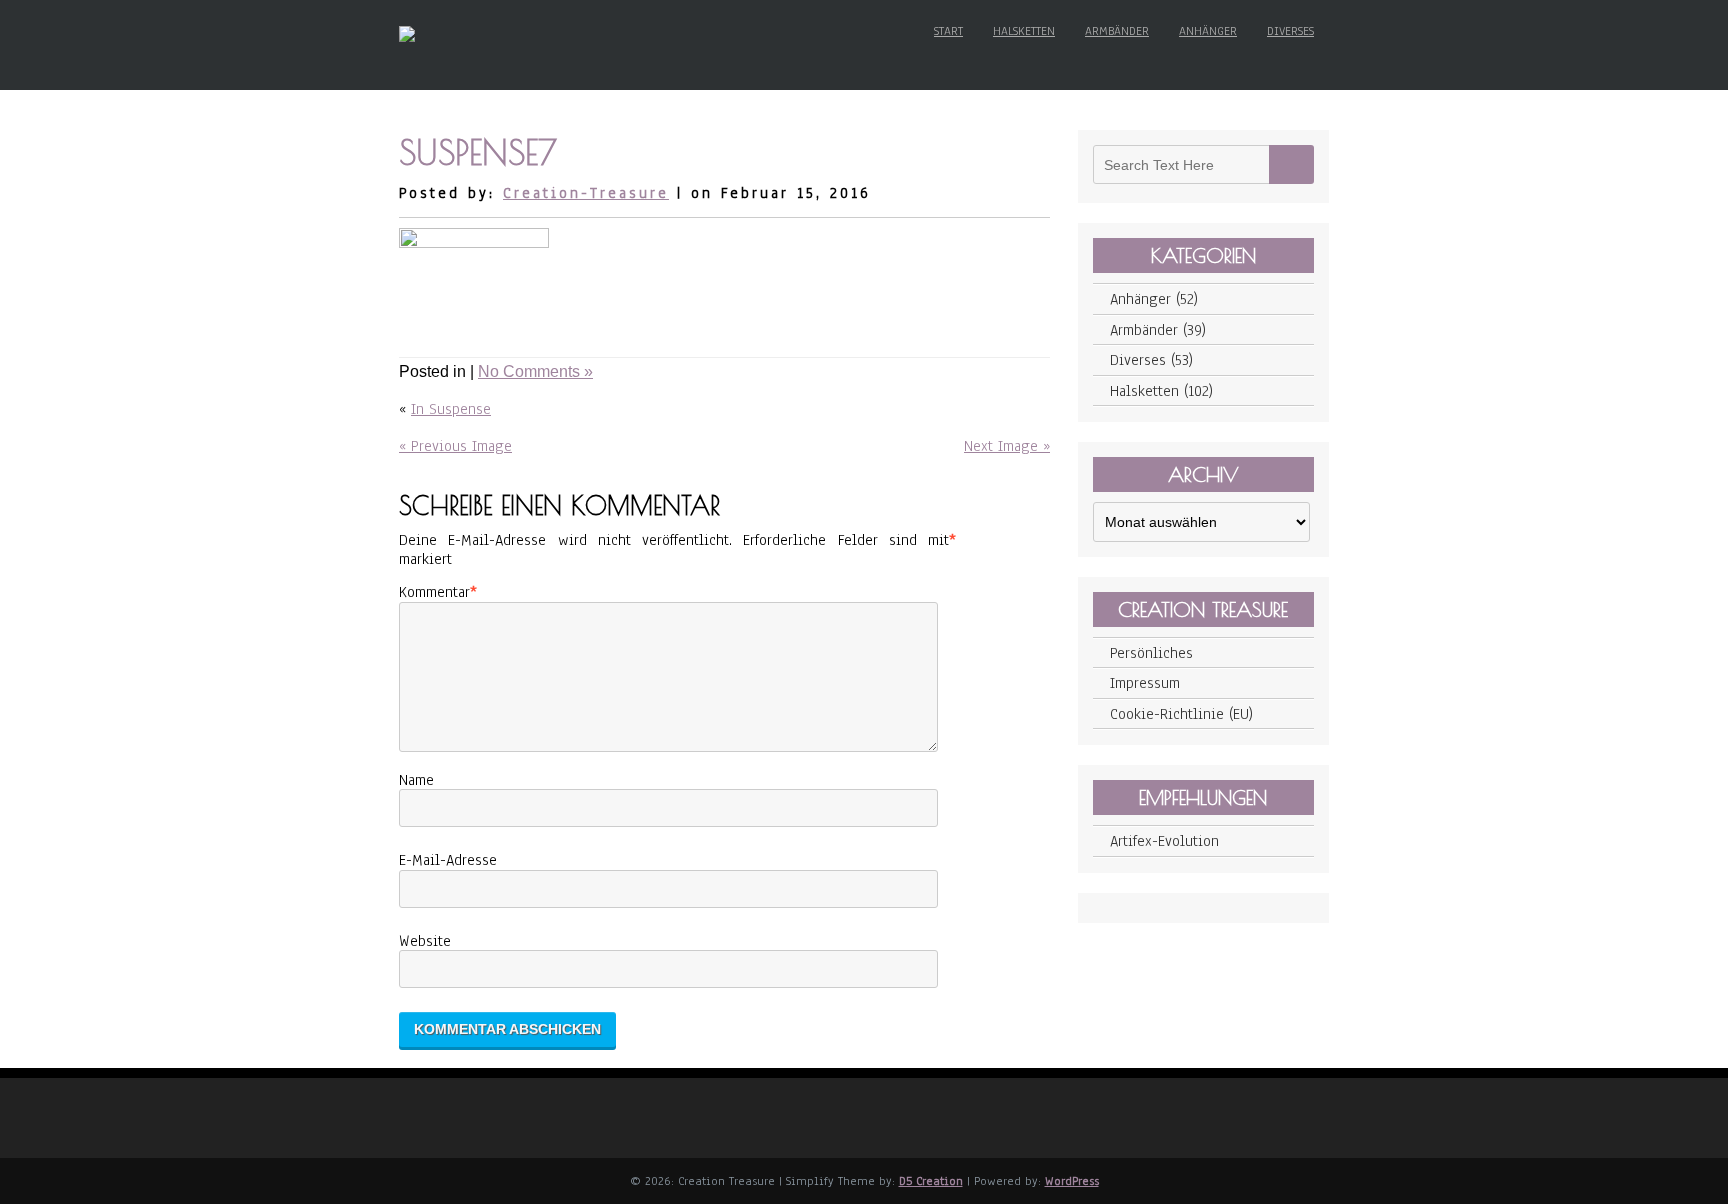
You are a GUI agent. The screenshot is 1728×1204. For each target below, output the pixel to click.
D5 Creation (931, 1181)
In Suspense (451, 409)
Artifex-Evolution (1164, 841)
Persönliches (1151, 653)
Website (425, 941)
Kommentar (434, 592)
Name (416, 780)
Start (948, 31)
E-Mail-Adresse (448, 860)
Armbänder (1117, 31)
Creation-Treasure (586, 193)
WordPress (1072, 1181)
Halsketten (1024, 31)
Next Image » (1007, 446)
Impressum (1145, 683)
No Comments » (535, 371)
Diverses (1290, 31)
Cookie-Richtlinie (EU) (1181, 714)
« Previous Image (455, 446)
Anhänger (1208, 31)
